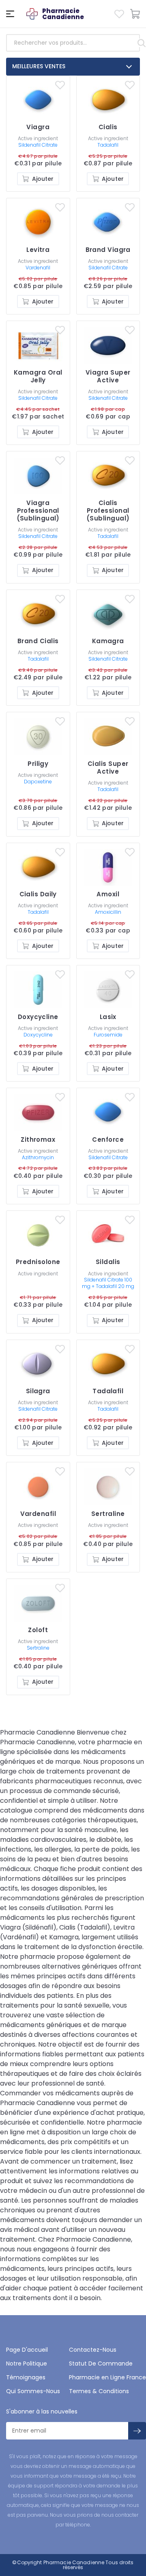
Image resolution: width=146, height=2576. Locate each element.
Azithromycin (38, 1157)
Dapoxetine (38, 782)
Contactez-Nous (93, 2350)
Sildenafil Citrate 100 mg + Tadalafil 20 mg (108, 1283)
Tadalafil (108, 145)
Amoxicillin (108, 912)
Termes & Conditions (99, 2391)
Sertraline (38, 1648)
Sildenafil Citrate (38, 145)
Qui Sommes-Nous (33, 2391)
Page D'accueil (27, 2350)
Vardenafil (38, 268)
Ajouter (43, 179)
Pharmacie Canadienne (74, 2562)
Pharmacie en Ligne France (107, 2377)
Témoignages (26, 2377)
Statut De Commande (101, 2364)
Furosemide (108, 1035)
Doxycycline (38, 1035)
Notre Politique (27, 2364)
